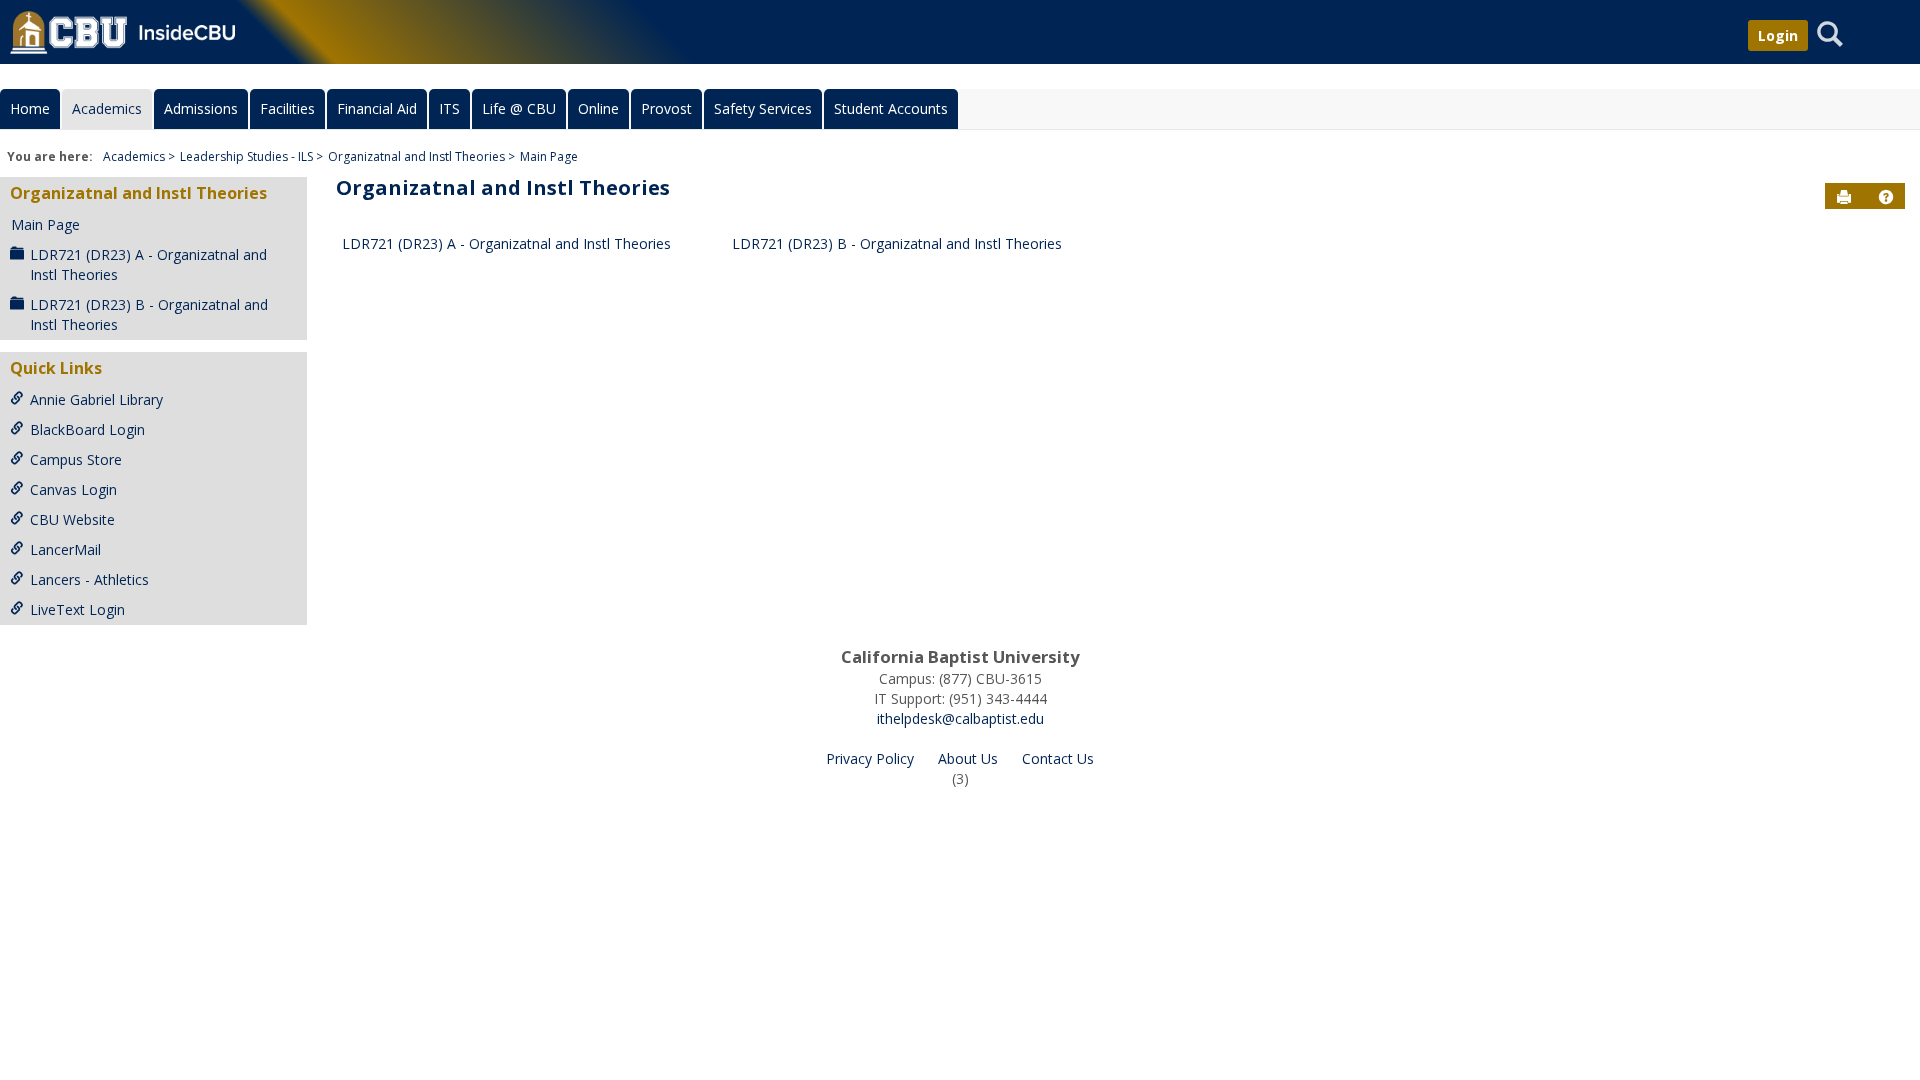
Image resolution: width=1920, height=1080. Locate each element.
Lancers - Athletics (89, 579)
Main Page (549, 156)
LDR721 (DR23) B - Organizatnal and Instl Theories (149, 314)
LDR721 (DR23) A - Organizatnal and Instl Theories (148, 264)
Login (1778, 35)
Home (30, 108)
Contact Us (1058, 758)
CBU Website (72, 519)
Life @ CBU (519, 108)
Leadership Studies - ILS (246, 156)
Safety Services (763, 108)
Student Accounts (891, 108)
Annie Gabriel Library (96, 399)
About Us (968, 758)
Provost (666, 108)
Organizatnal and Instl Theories (416, 156)
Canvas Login (73, 489)
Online (598, 108)
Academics (107, 108)
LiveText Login (77, 609)
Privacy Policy (870, 758)
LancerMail (65, 549)
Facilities (287, 108)
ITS (449, 108)
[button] (1886, 197)
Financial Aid (377, 108)
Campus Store (76, 459)
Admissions (201, 108)
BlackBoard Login (87, 429)
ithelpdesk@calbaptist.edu (960, 718)
